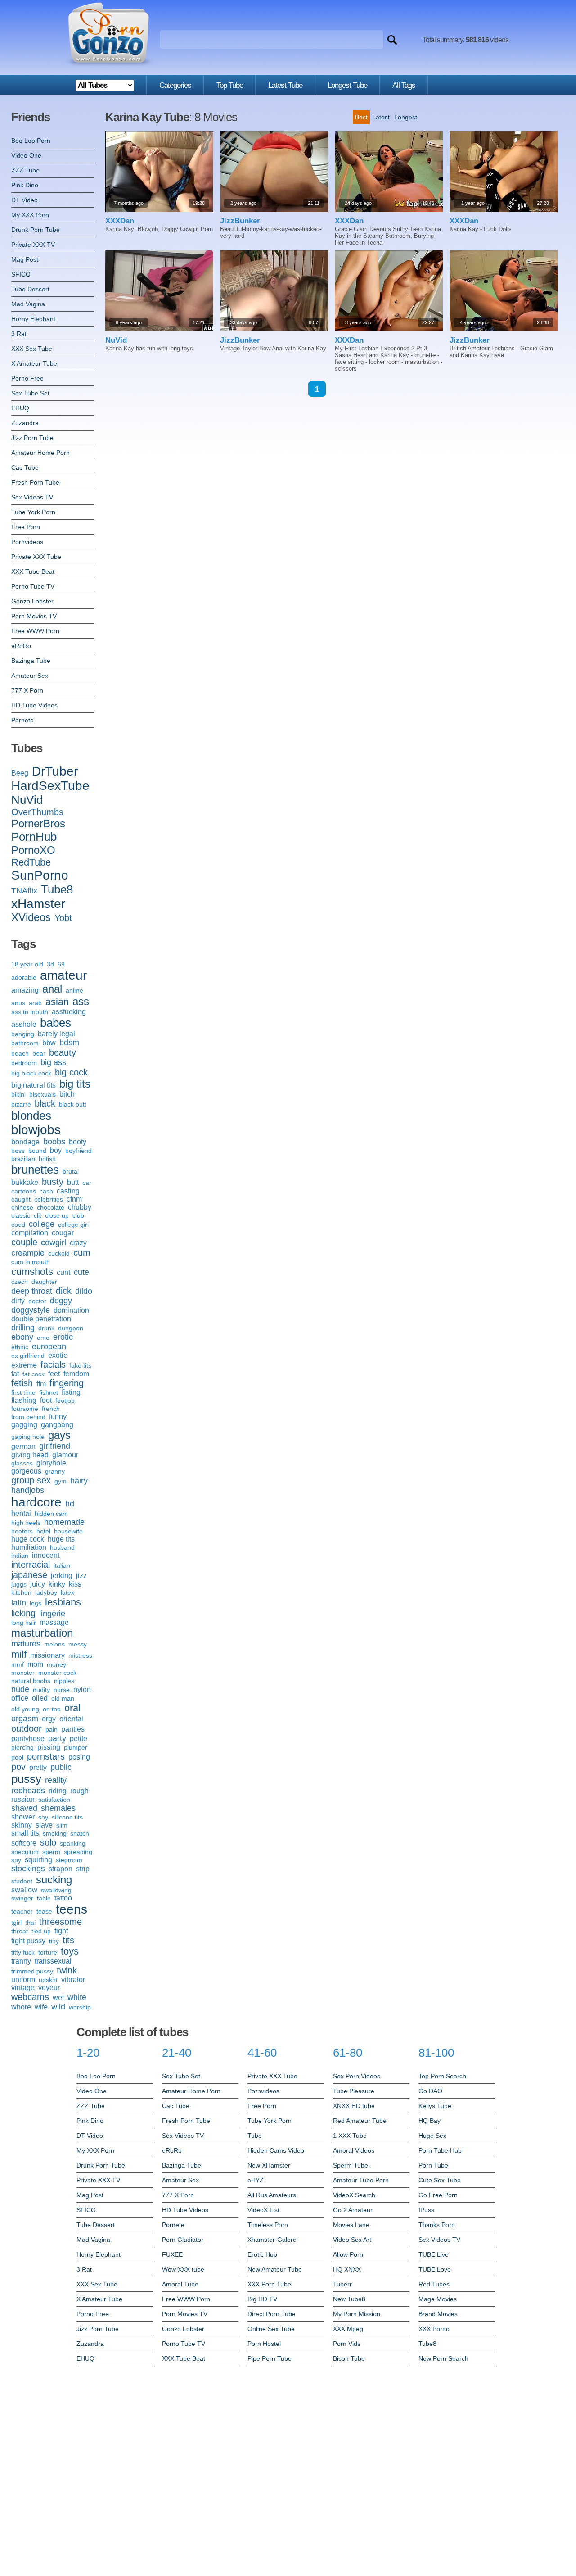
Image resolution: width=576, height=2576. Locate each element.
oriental (71, 1719)
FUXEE (172, 2254)
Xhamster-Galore (272, 2240)
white (77, 1997)
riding (58, 1791)
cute (81, 1272)
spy (16, 1860)
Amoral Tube (180, 2284)
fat (15, 1374)
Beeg (20, 773)
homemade (64, 1522)
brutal (71, 1171)
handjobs (28, 1490)
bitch (67, 1094)
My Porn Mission (357, 2314)
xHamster (38, 904)
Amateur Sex (30, 676)
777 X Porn (27, 690)
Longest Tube (347, 85)
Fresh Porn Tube (35, 482)
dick (64, 1291)
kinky (57, 1584)
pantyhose (28, 1739)
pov (18, 1767)
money (56, 1664)
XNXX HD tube (354, 2106)
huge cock (28, 1539)
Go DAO (430, 2091)
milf (19, 1654)
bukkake (25, 1182)
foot (46, 1400)
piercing (22, 1747)
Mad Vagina (28, 304)
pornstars (46, 1756)
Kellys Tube (435, 2106)
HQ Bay (430, 2121)
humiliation (29, 1547)
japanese (29, 1575)
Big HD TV (262, 2299)
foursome (25, 1409)
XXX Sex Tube (32, 349)
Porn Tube (433, 2165)
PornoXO (33, 850)
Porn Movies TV (34, 616)
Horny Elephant (33, 319)
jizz (81, 1576)
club (78, 1215)
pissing (49, 1747)
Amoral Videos (354, 2150)
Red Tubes (434, 2284)
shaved (24, 1808)
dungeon (71, 1328)
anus (18, 1003)
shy (43, 1817)
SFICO (21, 274)
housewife (68, 1531)
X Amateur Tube (34, 363)
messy (78, 1644)
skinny (22, 1825)
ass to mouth (30, 1012)
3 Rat (19, 334)
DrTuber (55, 771)
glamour (65, 1455)
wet (58, 1998)
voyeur (49, 1988)
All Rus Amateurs (272, 2195)
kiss (75, 1584)
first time (23, 1392)
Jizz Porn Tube (32, 438)
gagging (24, 1425)
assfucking (69, 1012)
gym (61, 1481)
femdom (76, 1374)
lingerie (52, 1614)
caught (21, 1199)
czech (20, 1282)
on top (52, 1709)
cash (46, 1191)
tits (68, 1940)
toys (70, 1951)
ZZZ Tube (25, 170)
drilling (23, 1328)
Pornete (22, 720)
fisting (71, 1392)
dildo (84, 1291)
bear (39, 1053)
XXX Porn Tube (269, 2284)
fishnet (49, 1392)
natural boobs (31, 1681)
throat (20, 1931)
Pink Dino (25, 185)
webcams (30, 1997)
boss (18, 1151)
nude (20, 1689)
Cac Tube (25, 467)
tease (44, 1911)
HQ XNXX (347, 2269)
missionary (47, 1655)
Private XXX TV (33, 245)
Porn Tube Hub (440, 2150)
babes (56, 1023)
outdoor (27, 1728)
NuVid (27, 800)
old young (25, 1709)
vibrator (73, 1980)
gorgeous (26, 1471)
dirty (18, 1301)
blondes (31, 1116)
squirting (38, 1860)
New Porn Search (443, 2358)
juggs (19, 1584)
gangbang (57, 1425)
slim (62, 1825)
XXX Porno (434, 2329)
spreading (78, 1852)
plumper (76, 1747)
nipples (64, 1681)
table (44, 1898)
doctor (37, 1301)
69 (61, 964)
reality (56, 1780)
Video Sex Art (352, 2240)
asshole (24, 1024)
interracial (31, 1565)
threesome (61, 1922)
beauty (63, 1052)
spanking (73, 1843)
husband (62, 1547)
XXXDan (120, 221)
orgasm (25, 1719)
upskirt (48, 1980)
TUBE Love (435, 2269)
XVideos (31, 917)
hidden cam (51, 1514)
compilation (30, 1233)
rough (79, 1791)
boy (56, 1150)
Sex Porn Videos (357, 2076)
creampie (28, 1253)
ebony (22, 1337)
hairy (79, 1481)
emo (43, 1338)
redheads (28, 1791)
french (51, 1409)
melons (54, 1644)
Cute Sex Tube (440, 2180)
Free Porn (26, 527)
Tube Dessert (30, 289)
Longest (406, 117)
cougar (63, 1233)
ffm (41, 1384)
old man (63, 1698)
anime (74, 990)
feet (54, 1374)
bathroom (25, 1043)
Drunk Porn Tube (36, 230)
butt (73, 1182)
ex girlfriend (28, 1356)
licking (23, 1613)
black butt (73, 1104)
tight (61, 1931)
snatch (80, 1833)
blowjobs (36, 1130)
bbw (49, 1043)
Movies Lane (351, 2225)
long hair (24, 1623)
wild (58, 2007)
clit (38, 1215)
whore (21, 2007)
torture (48, 1952)
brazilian (23, 1159)
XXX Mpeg (348, 2329)
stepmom (69, 1860)
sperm (51, 1852)
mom (35, 1664)
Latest (381, 117)
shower (23, 1817)
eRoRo (21, 646)
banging (23, 1034)
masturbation (42, 1633)
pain (52, 1729)
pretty (38, 1767)
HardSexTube (50, 786)
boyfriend (79, 1151)
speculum (25, 1852)
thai (30, 1923)
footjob (65, 1401)
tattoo (63, 1898)
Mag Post (25, 259)
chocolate (51, 1207)
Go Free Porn (438, 2195)
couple (24, 1242)
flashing (24, 1400)
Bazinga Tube (31, 661)
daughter (44, 1282)
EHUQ (20, 408)
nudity (41, 1690)
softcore (24, 1843)
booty (78, 1142)
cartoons (24, 1191)
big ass (53, 1062)
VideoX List (263, 2210)
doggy (61, 1301)
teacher (22, 1911)
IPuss (426, 2210)
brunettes (35, 1170)
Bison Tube (349, 2358)
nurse (62, 1690)
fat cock (34, 1374)
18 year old (27, 964)
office (20, 1698)
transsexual (53, 1961)
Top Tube (230, 85)
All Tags (404, 85)
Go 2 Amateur (353, 2210)
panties (73, 1729)
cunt (63, 1272)
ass (81, 1001)
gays (59, 1435)
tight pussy (28, 1941)
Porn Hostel (264, 2344)
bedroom (24, 1063)
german (23, 1446)
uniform (23, 1980)
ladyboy (46, 1592)
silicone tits (67, 1817)
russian (23, 1799)
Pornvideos (27, 542)
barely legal (56, 1034)
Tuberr (342, 2284)
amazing (25, 990)
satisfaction (54, 1800)
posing (79, 1757)
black (45, 1103)
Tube (255, 2136)
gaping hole (28, 1437)
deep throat (32, 1291)
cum (82, 1252)
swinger (22, 1898)
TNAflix (24, 891)
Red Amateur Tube (360, 2121)
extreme (24, 1365)
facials (53, 1365)
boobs (54, 1142)
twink (67, 1970)
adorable (24, 977)
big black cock (31, 1073)
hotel (43, 1531)
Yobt (63, 918)
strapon (61, 1869)
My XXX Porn (30, 215)
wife (41, 2007)
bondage (25, 1142)
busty (53, 1182)
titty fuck (23, 1952)
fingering (67, 1383)
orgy (49, 1719)
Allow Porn (348, 2254)
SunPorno (40, 875)
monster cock (57, 1673)
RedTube (31, 862)
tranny (21, 1961)
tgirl (16, 1923)
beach (20, 1053)
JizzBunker (240, 221)
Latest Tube (285, 85)
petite (79, 1739)
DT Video (25, 200)
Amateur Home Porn (40, 453)
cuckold (59, 1253)
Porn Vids (347, 2344)
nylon (82, 1689)
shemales (58, 1808)
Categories (175, 85)
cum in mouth (31, 1262)
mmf (18, 1664)
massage (54, 1622)
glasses (22, 1463)
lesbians (63, 1602)
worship (80, 2007)
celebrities (49, 1199)
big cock (71, 1072)
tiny (54, 1941)
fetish (22, 1383)
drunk (46, 1328)
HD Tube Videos (34, 705)
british (47, 1159)
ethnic (20, 1347)
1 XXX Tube (350, 2136)
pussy (26, 1779)
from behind (28, 1417)
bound (37, 1151)
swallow (24, 1890)
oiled (40, 1698)
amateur (63, 975)
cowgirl (54, 1243)
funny (58, 1417)
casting (68, 1191)
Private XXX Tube (36, 557)
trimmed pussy (32, 1971)
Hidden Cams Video (276, 2150)
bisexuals (43, 1094)
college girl (73, 1225)
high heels (26, 1523)
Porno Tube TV (33, 586)
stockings (28, 1869)
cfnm (74, 1199)
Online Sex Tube (271, 2329)
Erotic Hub (262, 2254)
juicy (38, 1584)
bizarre (21, 1104)
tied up (41, 1931)
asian (57, 1002)
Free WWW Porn (35, 631)
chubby (80, 1207)
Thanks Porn (437, 2225)
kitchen (21, 1592)
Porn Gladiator (183, 2240)
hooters (22, 1531)
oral (72, 1708)
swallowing (56, 1890)
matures (26, 1644)
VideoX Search (354, 2195)
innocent (46, 1555)
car (87, 1183)
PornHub (34, 837)
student (22, 1881)
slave (44, 1825)
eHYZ (256, 2180)
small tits (25, 1833)
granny (55, 1471)
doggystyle (31, 1310)
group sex (31, 1480)
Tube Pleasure (354, 2091)
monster (23, 1673)
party (57, 1738)
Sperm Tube (351, 2165)
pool (17, 1757)
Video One (26, 155)
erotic (63, 1337)
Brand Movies (438, 2314)
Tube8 (57, 889)
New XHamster (269, 2165)
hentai (21, 1513)
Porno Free (27, 378)
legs (36, 1603)
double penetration (41, 1319)
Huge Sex (432, 2136)
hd (70, 1504)
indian (20, 1556)
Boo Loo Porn (31, 141)
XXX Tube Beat (33, 571)
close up (57, 1215)
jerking (62, 1576)
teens (72, 1909)
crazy (78, 1243)
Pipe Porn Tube (270, 2358)
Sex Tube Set (30, 393)
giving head (30, 1455)
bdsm (69, 1043)
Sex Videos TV (32, 497)
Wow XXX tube (183, 2269)
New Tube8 (349, 2299)
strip (83, 1869)
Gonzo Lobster (32, 601)
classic (21, 1215)
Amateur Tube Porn (361, 2180)
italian (62, 1565)
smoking (55, 1833)
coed (18, 1225)
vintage (23, 1988)
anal (52, 989)
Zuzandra (25, 423)
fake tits (80, 1365)
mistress (80, 1655)
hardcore (36, 1502)
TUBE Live (434, 2254)
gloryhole (51, 1463)
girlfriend (55, 1446)
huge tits (61, 1539)
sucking (54, 1880)
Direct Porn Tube (272, 2314)
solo (48, 1842)
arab (35, 1003)
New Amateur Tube (275, 2269)
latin (19, 1603)
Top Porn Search (442, 2076)
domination (71, 1310)
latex (67, 1592)
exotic (58, 1355)
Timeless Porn (268, 2225)
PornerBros (38, 823)
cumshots (32, 1272)
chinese (22, 1207)
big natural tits (34, 1085)
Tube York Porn (33, 512)
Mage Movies (438, 2299)
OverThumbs (37, 812)
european (49, 1347)
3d (50, 964)
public (61, 1767)
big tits (75, 1084)
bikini (18, 1094)
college (42, 1224)
